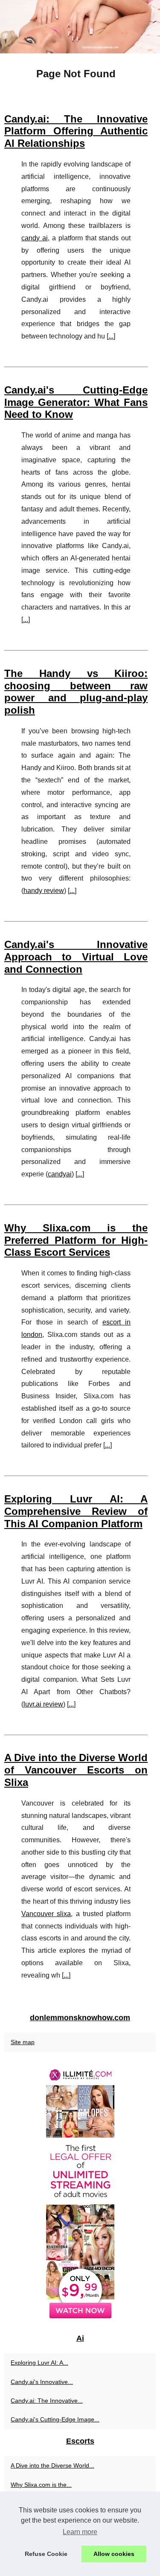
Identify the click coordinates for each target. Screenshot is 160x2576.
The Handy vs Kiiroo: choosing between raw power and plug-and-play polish (76, 692)
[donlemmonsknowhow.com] (80, 27)
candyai (60, 1174)
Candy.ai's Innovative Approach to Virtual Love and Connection (76, 957)
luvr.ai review (43, 1704)
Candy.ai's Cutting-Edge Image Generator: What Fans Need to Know (76, 402)
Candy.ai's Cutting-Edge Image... (55, 2419)
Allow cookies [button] (114, 2554)
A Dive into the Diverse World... (52, 2465)
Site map (23, 2042)
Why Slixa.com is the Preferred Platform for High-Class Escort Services (76, 1240)
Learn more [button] (80, 2532)
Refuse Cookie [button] (46, 2554)
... (111, 336)
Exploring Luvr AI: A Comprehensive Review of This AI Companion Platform (76, 1511)
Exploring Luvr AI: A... (39, 2363)
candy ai (35, 238)
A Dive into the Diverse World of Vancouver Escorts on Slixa (76, 1770)
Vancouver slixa (46, 1914)
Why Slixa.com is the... (41, 2485)
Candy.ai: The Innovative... (47, 2401)
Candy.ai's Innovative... (42, 2382)
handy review (44, 891)
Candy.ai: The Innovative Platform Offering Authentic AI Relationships (76, 131)
